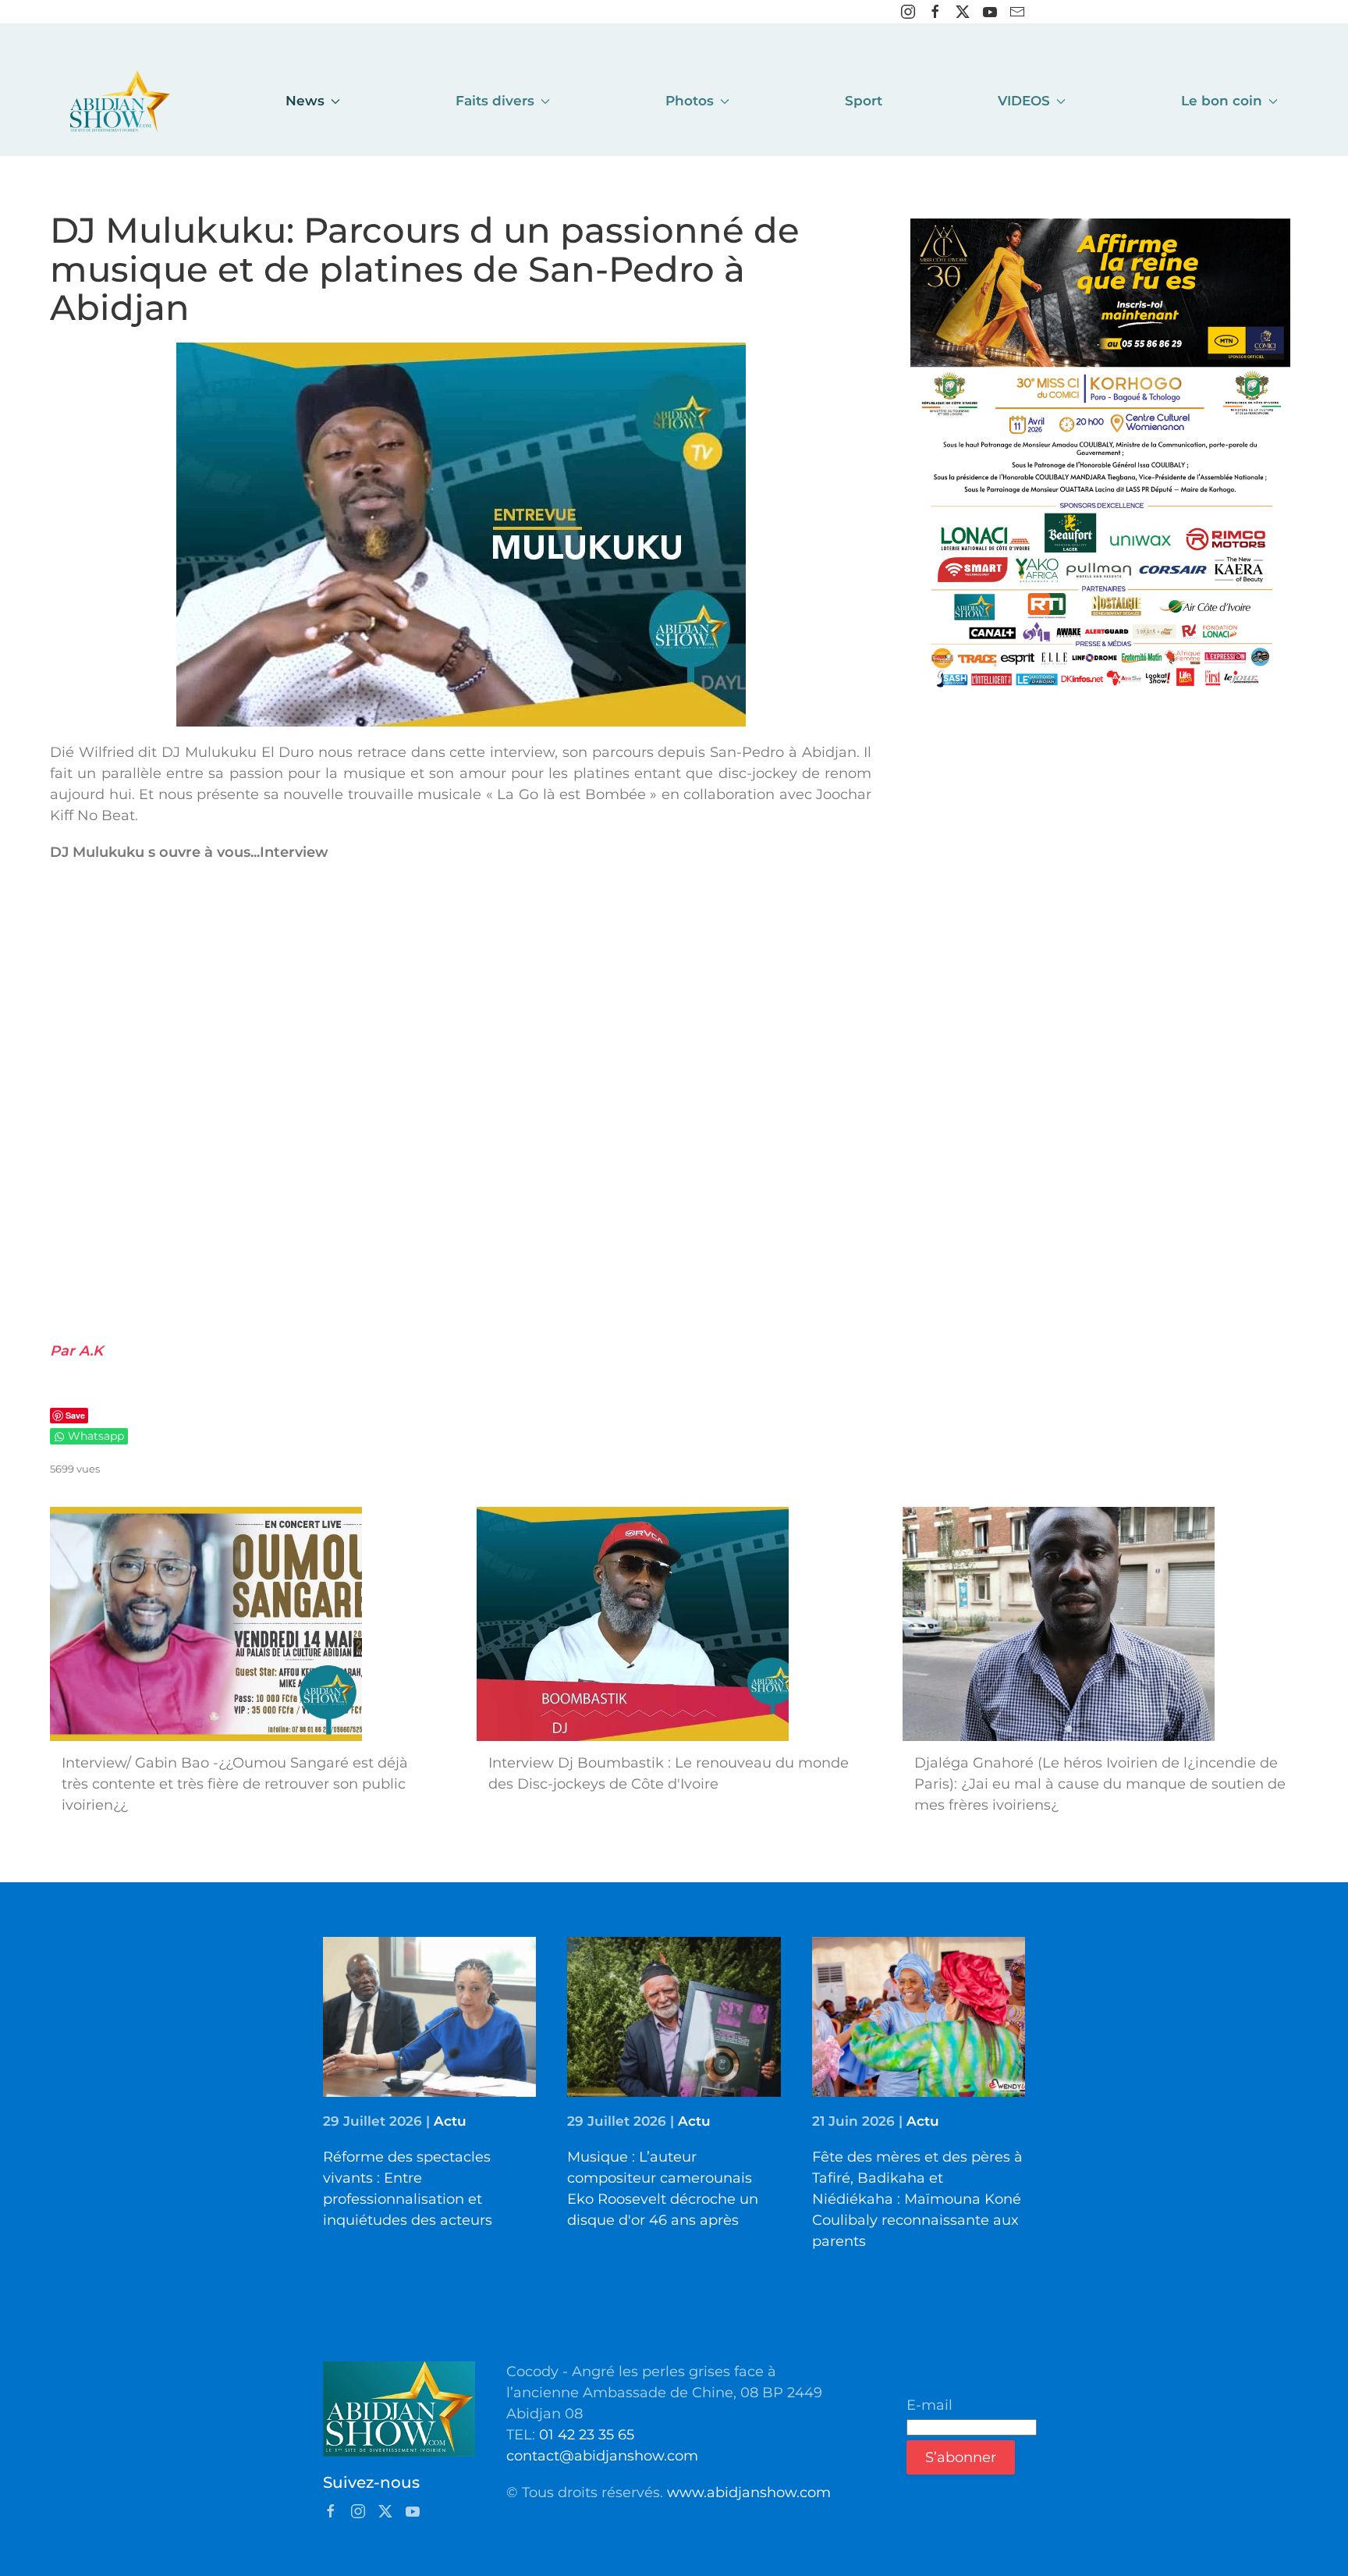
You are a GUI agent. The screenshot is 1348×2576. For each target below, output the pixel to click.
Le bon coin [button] (1222, 101)
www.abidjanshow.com (749, 2493)
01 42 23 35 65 (587, 2435)
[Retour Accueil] (120, 101)
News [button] (305, 101)
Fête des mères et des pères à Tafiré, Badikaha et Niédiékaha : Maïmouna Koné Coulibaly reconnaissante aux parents (917, 2199)
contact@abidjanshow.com (602, 2456)
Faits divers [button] (495, 101)
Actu (450, 2121)
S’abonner (961, 2457)
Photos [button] (690, 101)
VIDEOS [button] (1024, 101)
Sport (864, 101)
